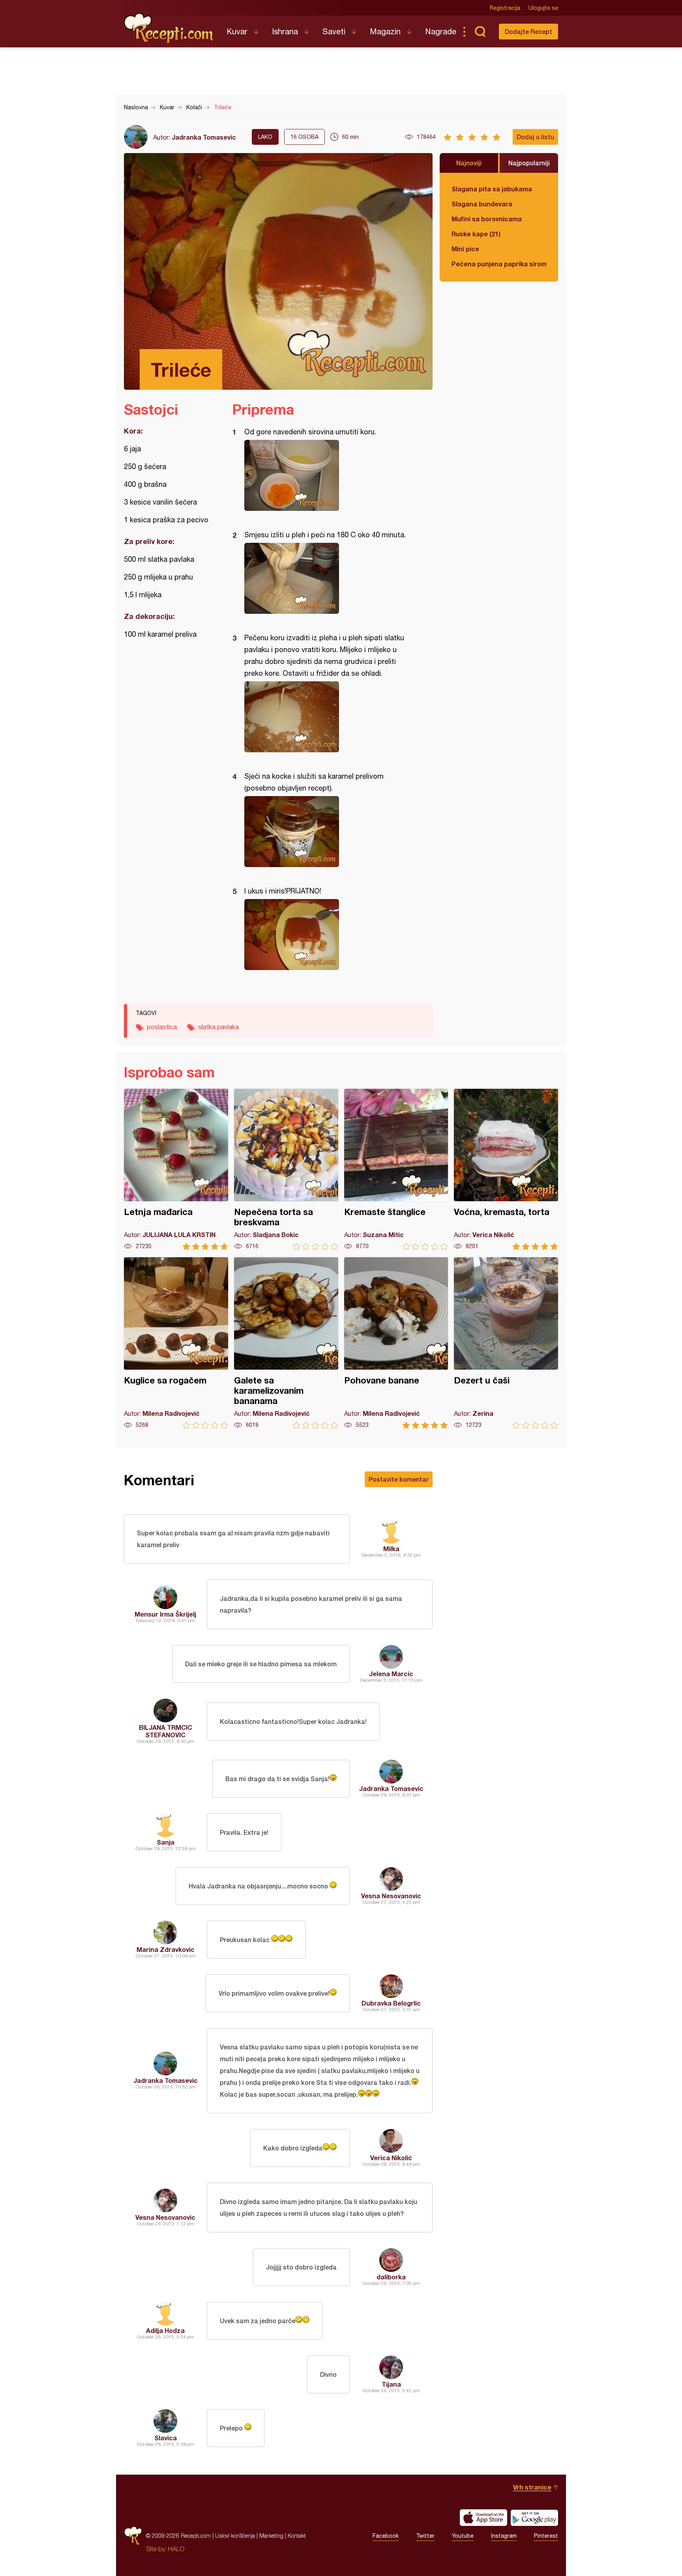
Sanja (166, 1842)
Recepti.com (169, 28)
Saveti (334, 31)
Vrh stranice (532, 2487)
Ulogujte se (543, 8)
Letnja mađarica (176, 1169)
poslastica (162, 1027)
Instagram (504, 2536)
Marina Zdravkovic (166, 1949)
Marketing (271, 2536)
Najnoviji (469, 163)
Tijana (391, 2384)
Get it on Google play (534, 2518)
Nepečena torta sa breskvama (286, 1169)
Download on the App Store (483, 2518)
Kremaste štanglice (396, 1169)
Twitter (425, 2536)
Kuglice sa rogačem (176, 1343)
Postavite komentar (399, 1479)
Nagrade (441, 31)
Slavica (166, 2438)
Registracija (505, 8)
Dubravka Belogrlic (391, 2003)
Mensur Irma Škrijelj (165, 1614)
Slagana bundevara (482, 204)
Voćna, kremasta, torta (506, 1169)
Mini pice (465, 249)
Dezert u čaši (506, 1343)
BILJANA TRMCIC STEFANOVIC (166, 1731)
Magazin (385, 31)
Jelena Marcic (391, 1674)
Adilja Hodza (165, 2330)
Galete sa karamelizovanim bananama (286, 1343)
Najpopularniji (529, 163)
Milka (391, 1549)
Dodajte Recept (528, 31)
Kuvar (237, 31)
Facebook (386, 2536)
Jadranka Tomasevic (204, 137)
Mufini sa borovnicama (487, 219)
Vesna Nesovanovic (391, 1896)
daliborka (391, 2277)
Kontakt (297, 2536)
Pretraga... (480, 32)
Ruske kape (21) (476, 234)
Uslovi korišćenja (235, 2536)
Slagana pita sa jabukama (492, 189)
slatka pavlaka (218, 1027)
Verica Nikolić (391, 2158)
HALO (176, 2549)
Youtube (463, 2536)
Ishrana (285, 31)
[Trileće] (329, 475)
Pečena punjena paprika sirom (499, 264)
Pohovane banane (396, 1343)
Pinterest (546, 2536)
